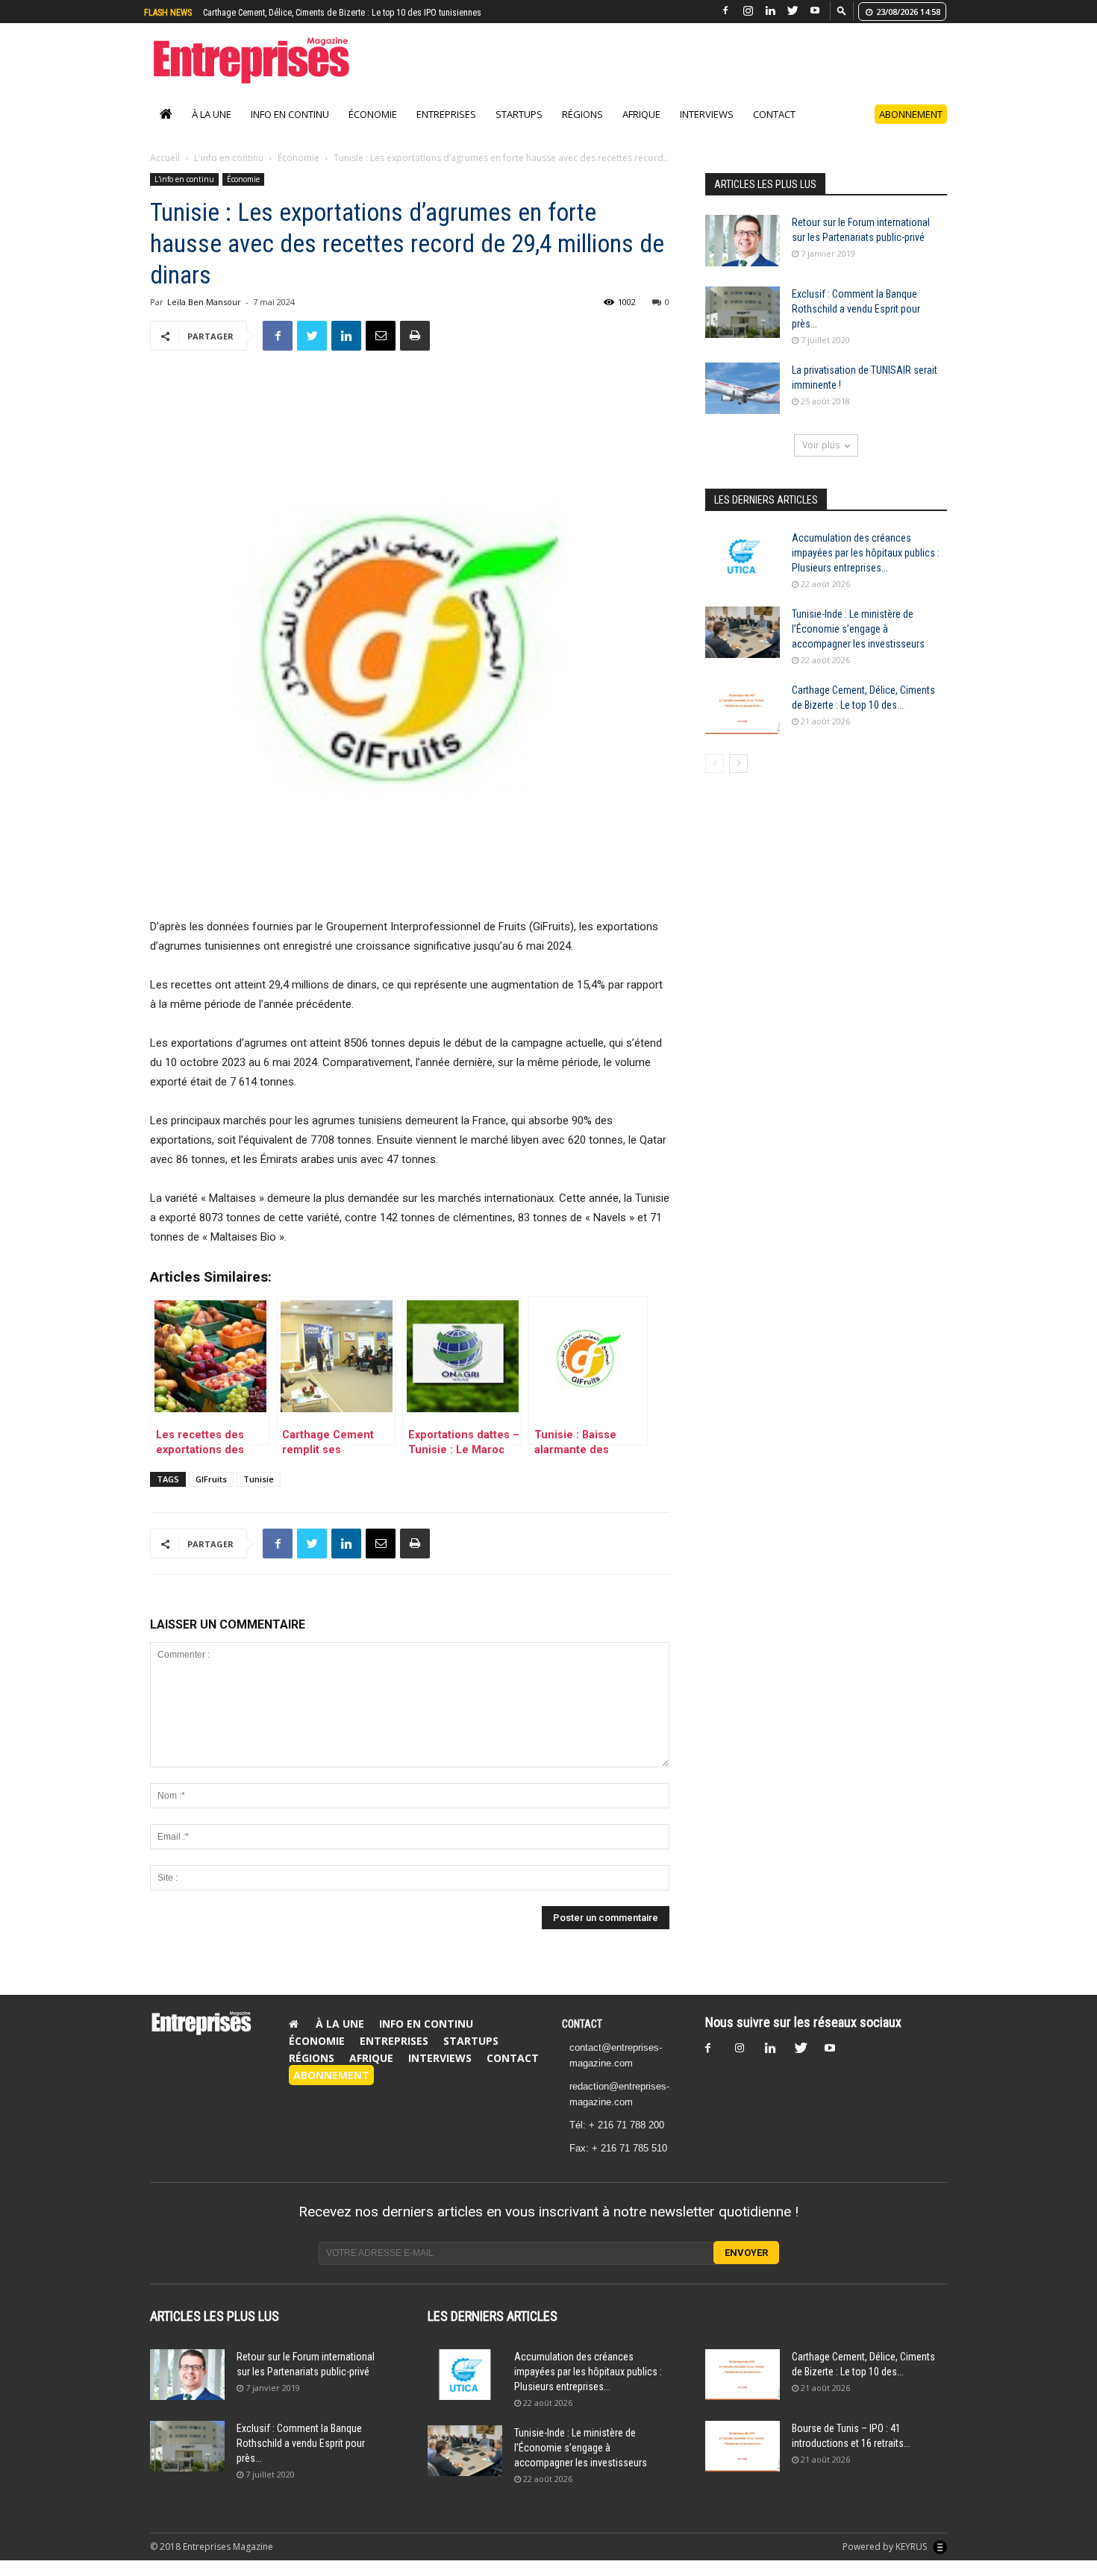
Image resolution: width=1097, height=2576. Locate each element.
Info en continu (290, 130)
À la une (212, 130)
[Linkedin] (770, 11)
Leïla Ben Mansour (204, 317)
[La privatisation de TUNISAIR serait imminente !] (743, 404)
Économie (373, 130)
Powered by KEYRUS (886, 2562)
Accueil (165, 173)
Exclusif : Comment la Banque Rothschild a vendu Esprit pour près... (856, 325)
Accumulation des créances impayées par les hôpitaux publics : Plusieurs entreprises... (866, 568)
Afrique (641, 130)
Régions (582, 130)
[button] (842, 10)
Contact (774, 130)
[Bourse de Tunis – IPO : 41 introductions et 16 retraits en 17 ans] (743, 2462)
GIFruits (211, 1495)
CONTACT (582, 2040)
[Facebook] (725, 11)
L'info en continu (229, 173)
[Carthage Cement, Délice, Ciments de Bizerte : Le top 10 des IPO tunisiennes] (743, 724)
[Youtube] (815, 11)
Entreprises (446, 130)
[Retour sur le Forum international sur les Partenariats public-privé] (743, 256)
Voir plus (821, 461)
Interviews (707, 130)
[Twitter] (793, 11)
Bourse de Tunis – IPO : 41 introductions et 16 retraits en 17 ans (321, 13)
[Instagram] (748, 11)
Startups (519, 130)
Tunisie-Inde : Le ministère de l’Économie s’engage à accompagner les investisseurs (858, 645)
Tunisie (259, 1495)
